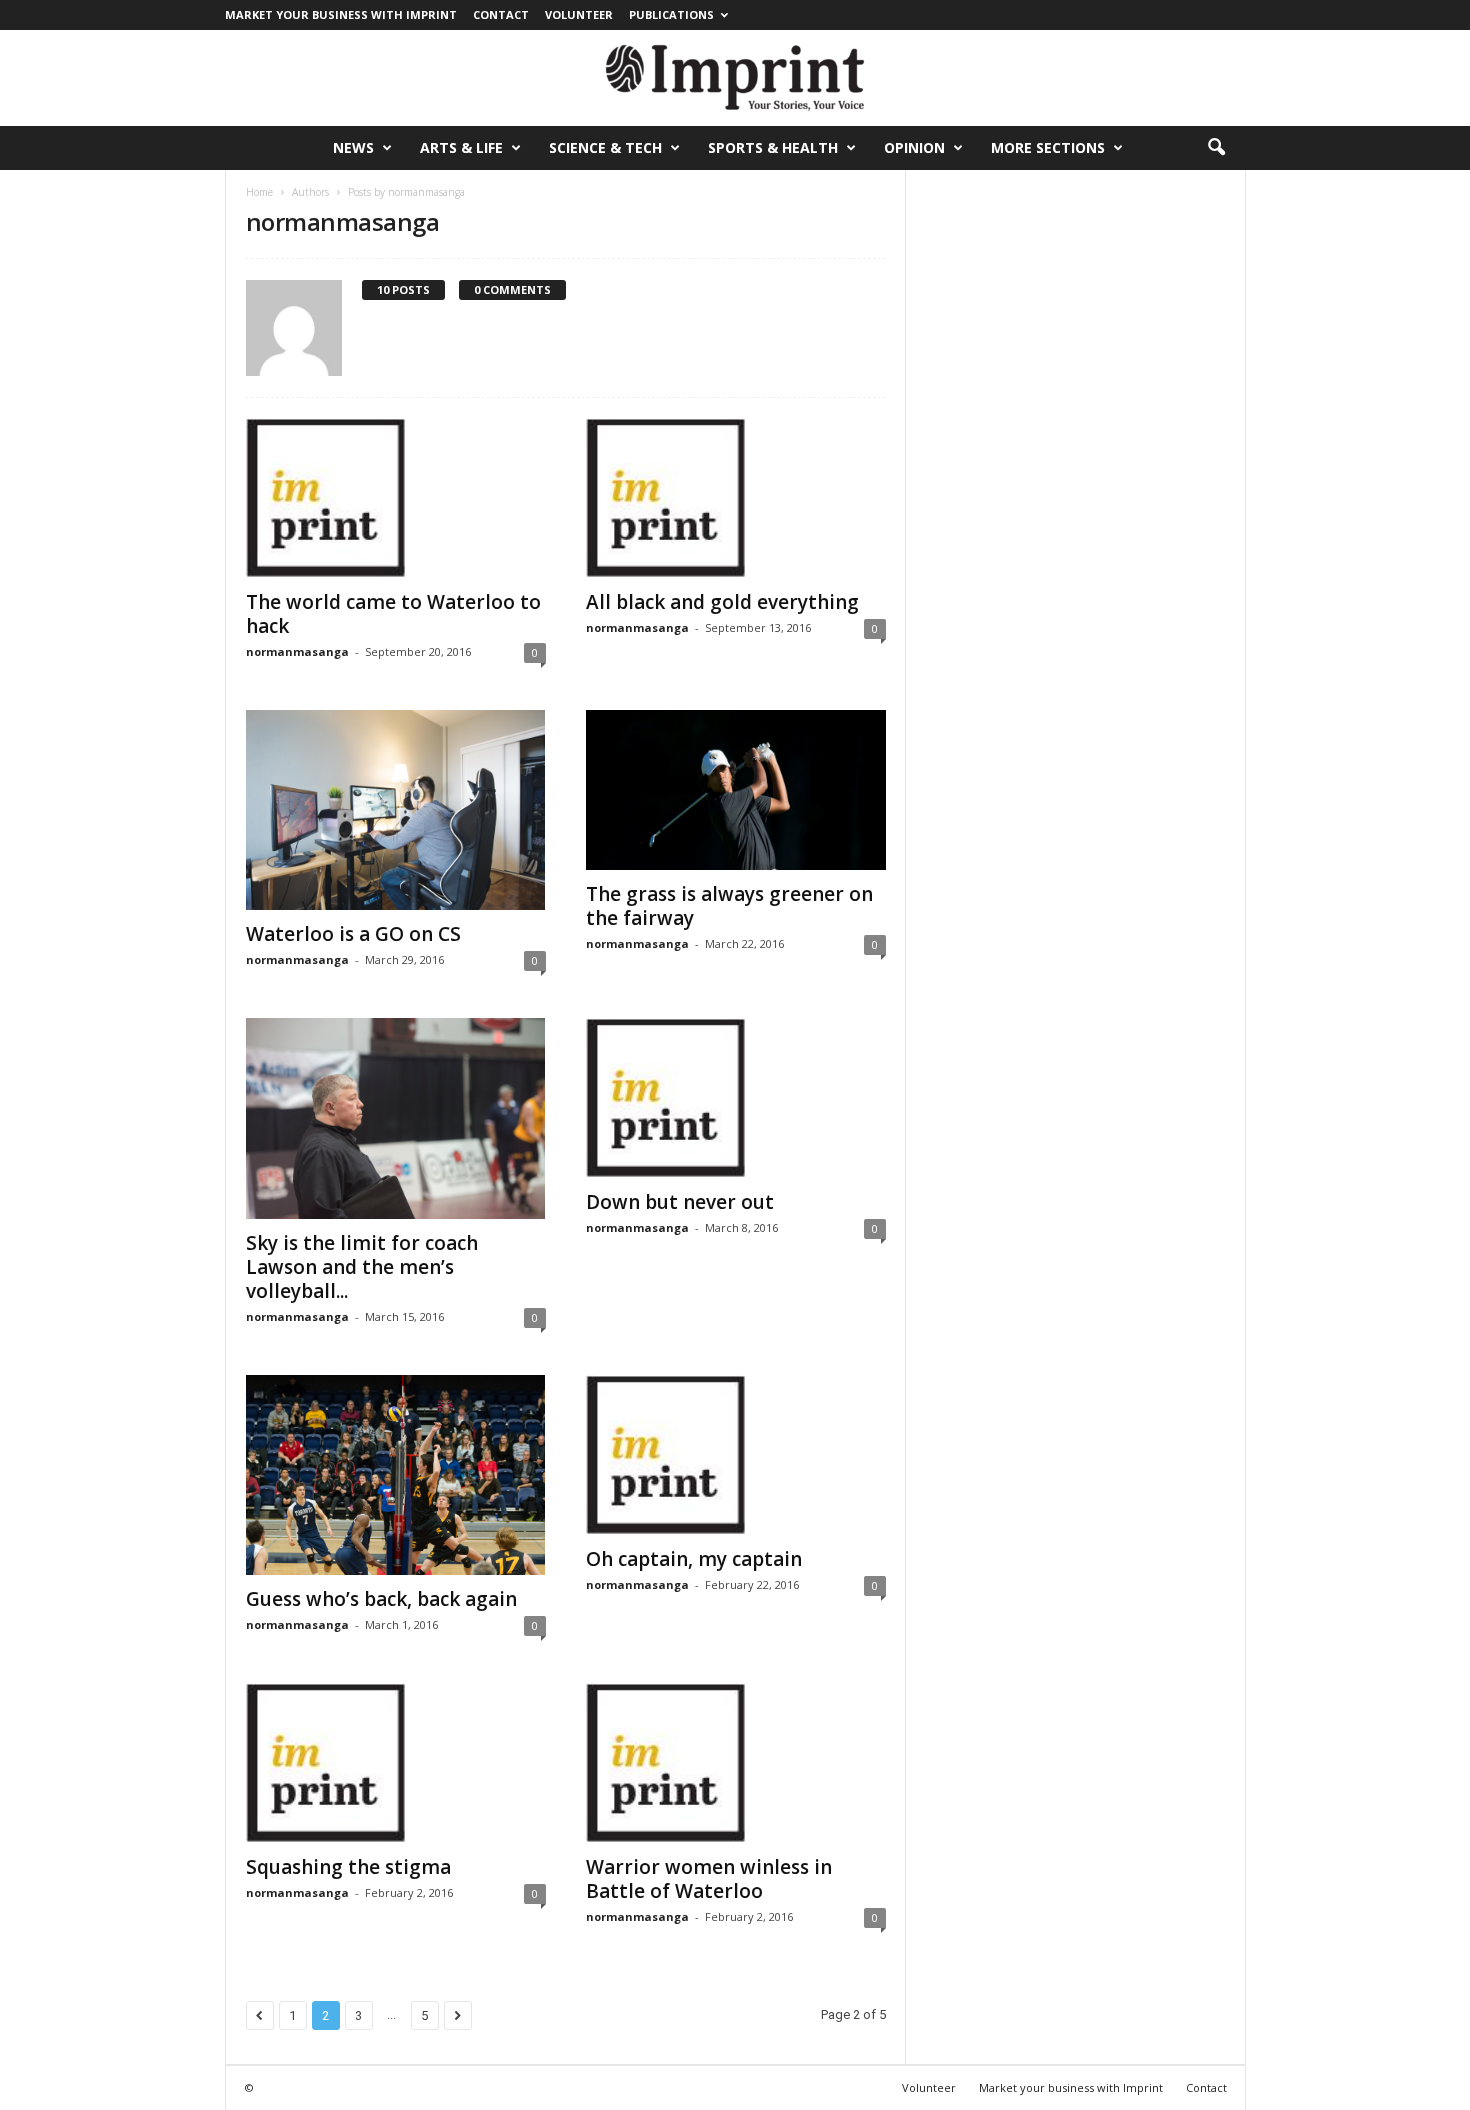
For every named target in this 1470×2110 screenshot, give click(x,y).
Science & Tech (605, 147)
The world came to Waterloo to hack (393, 614)
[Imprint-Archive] (735, 78)
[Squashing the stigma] (396, 1763)
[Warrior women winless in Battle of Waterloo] (736, 1763)
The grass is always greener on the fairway (729, 906)
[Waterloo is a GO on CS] (396, 810)
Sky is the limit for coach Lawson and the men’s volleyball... (362, 1267)
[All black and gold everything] (736, 498)
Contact (501, 14)
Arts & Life (461, 147)
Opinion (914, 147)
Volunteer (579, 14)
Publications (671, 14)
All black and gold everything (722, 602)
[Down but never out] (736, 1098)
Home (259, 192)
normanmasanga (297, 651)
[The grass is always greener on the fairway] (736, 790)
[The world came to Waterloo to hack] (396, 498)
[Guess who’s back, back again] (396, 1475)
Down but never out (680, 1202)
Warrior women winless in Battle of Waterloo (709, 1879)
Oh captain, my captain (694, 1559)
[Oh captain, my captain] (736, 1455)
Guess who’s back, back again (381, 1599)
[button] (1216, 148)
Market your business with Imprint (341, 14)
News (353, 147)
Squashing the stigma (348, 1867)
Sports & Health (773, 147)
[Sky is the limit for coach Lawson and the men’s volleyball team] (396, 1118)
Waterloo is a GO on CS (353, 934)
